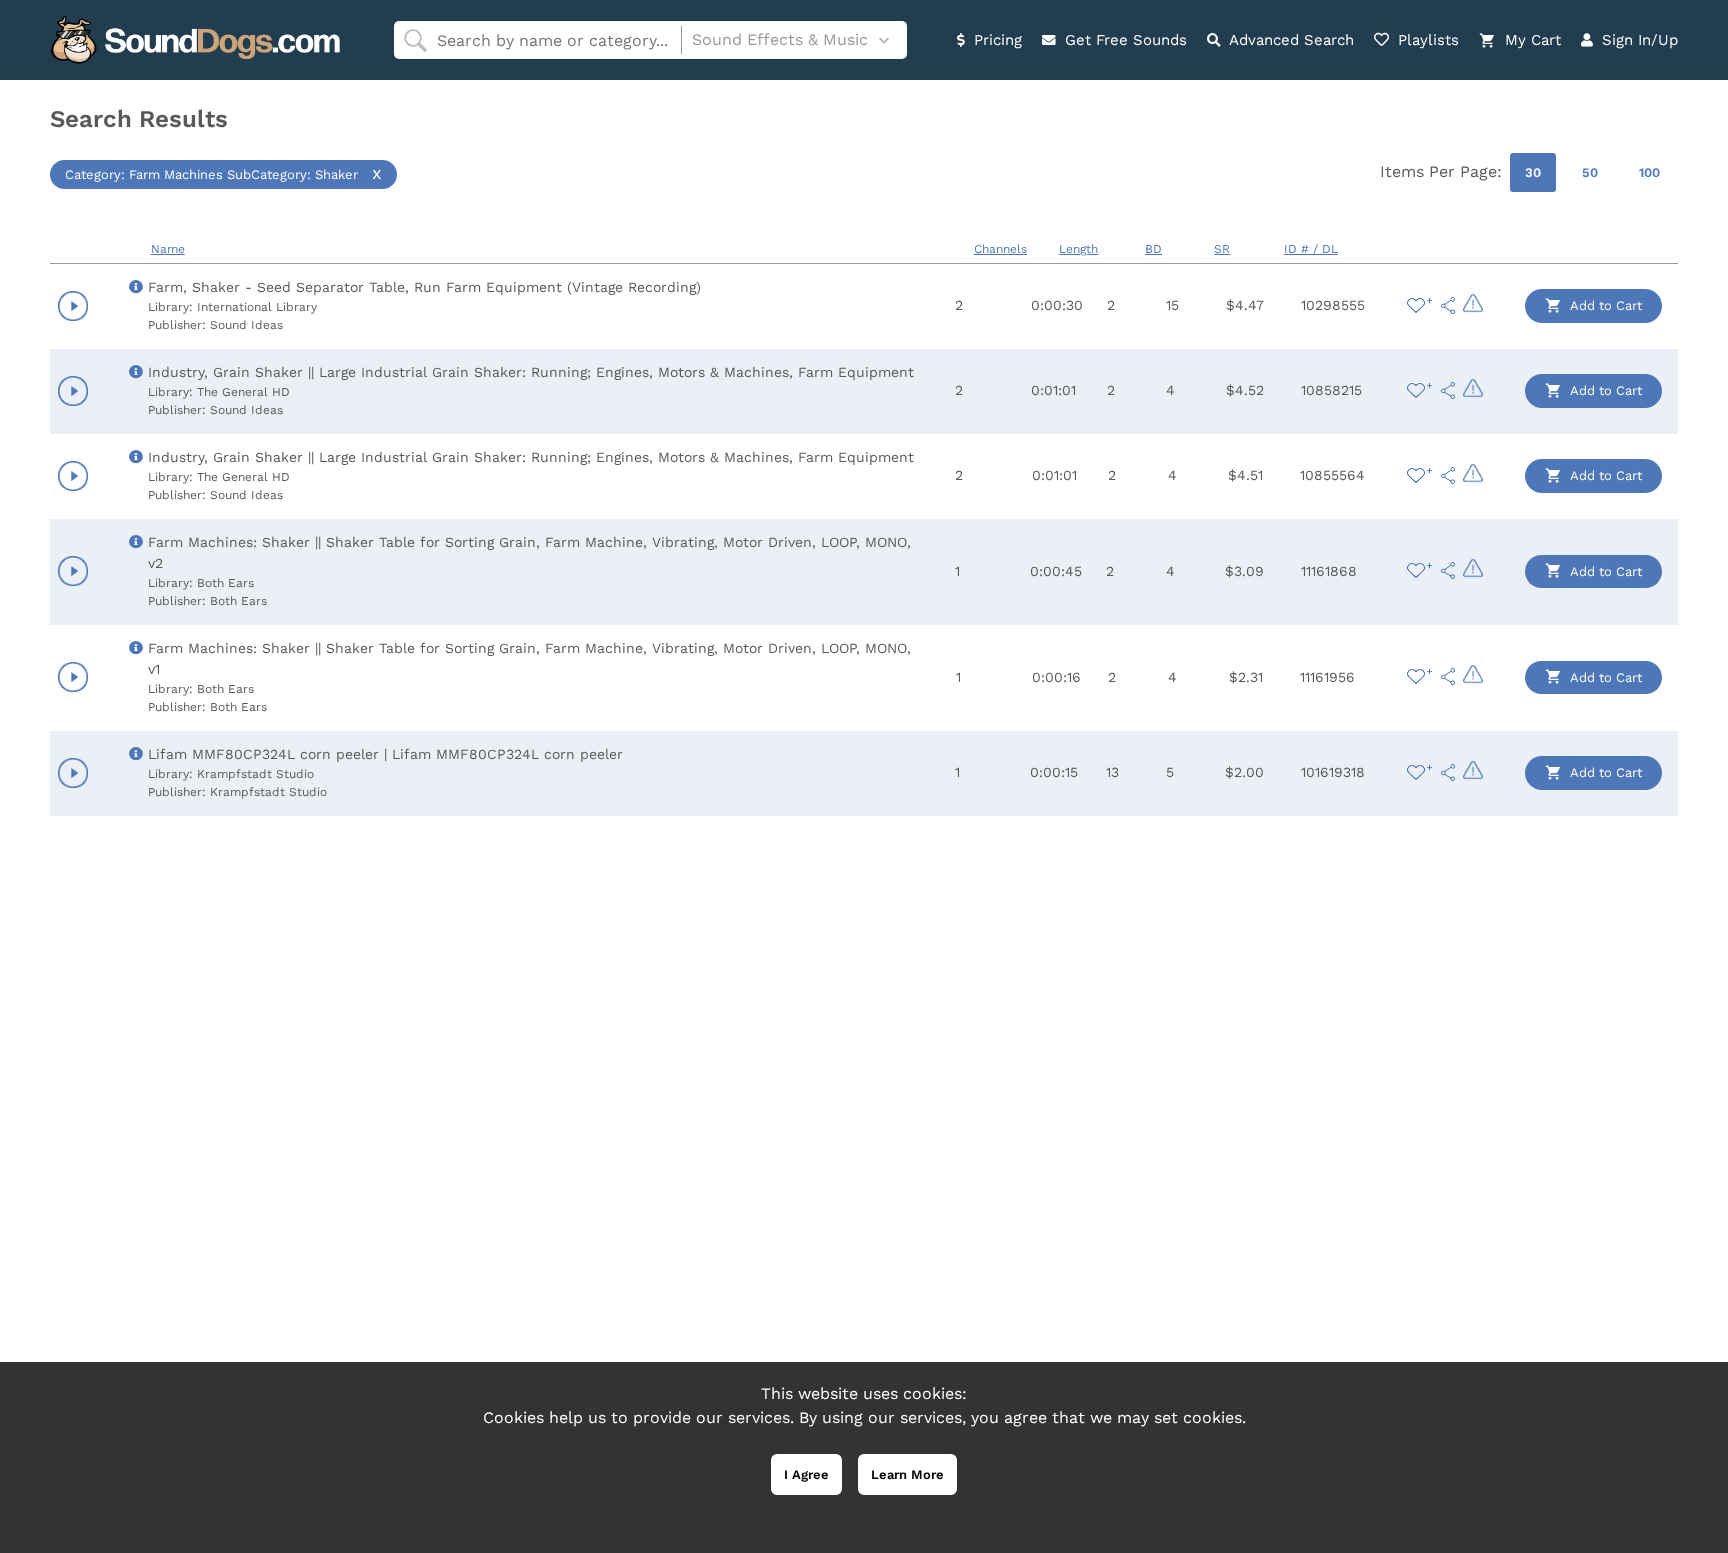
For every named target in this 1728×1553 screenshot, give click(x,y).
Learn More (907, 1474)
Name (168, 249)
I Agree (806, 1474)
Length (1078, 249)
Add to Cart (1604, 305)
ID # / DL (1311, 249)
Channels (1000, 249)
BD (1153, 249)
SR (1222, 249)
